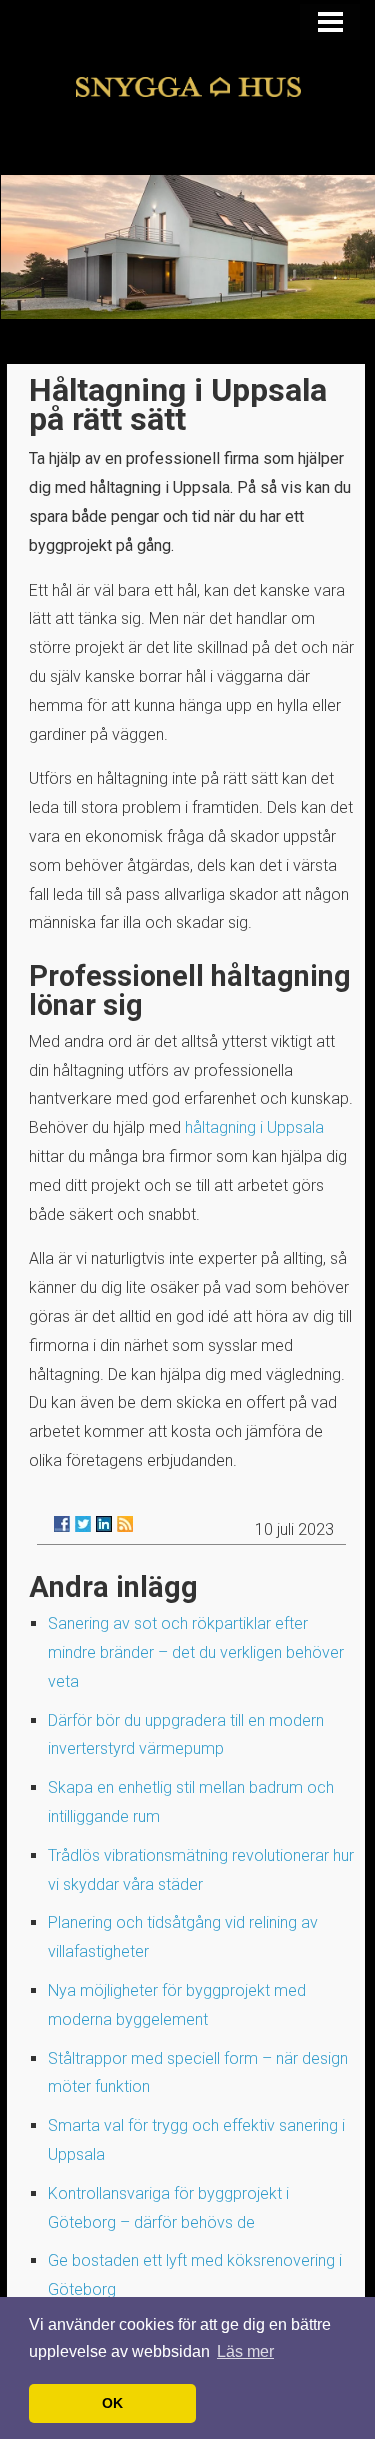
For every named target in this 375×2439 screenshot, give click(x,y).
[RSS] (125, 1524)
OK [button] (112, 2403)
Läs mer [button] (245, 2351)
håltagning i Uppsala (254, 1127)
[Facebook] (62, 1524)
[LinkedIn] (104, 1524)
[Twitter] (83, 1524)
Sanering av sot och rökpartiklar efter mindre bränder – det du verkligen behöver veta (196, 1652)
